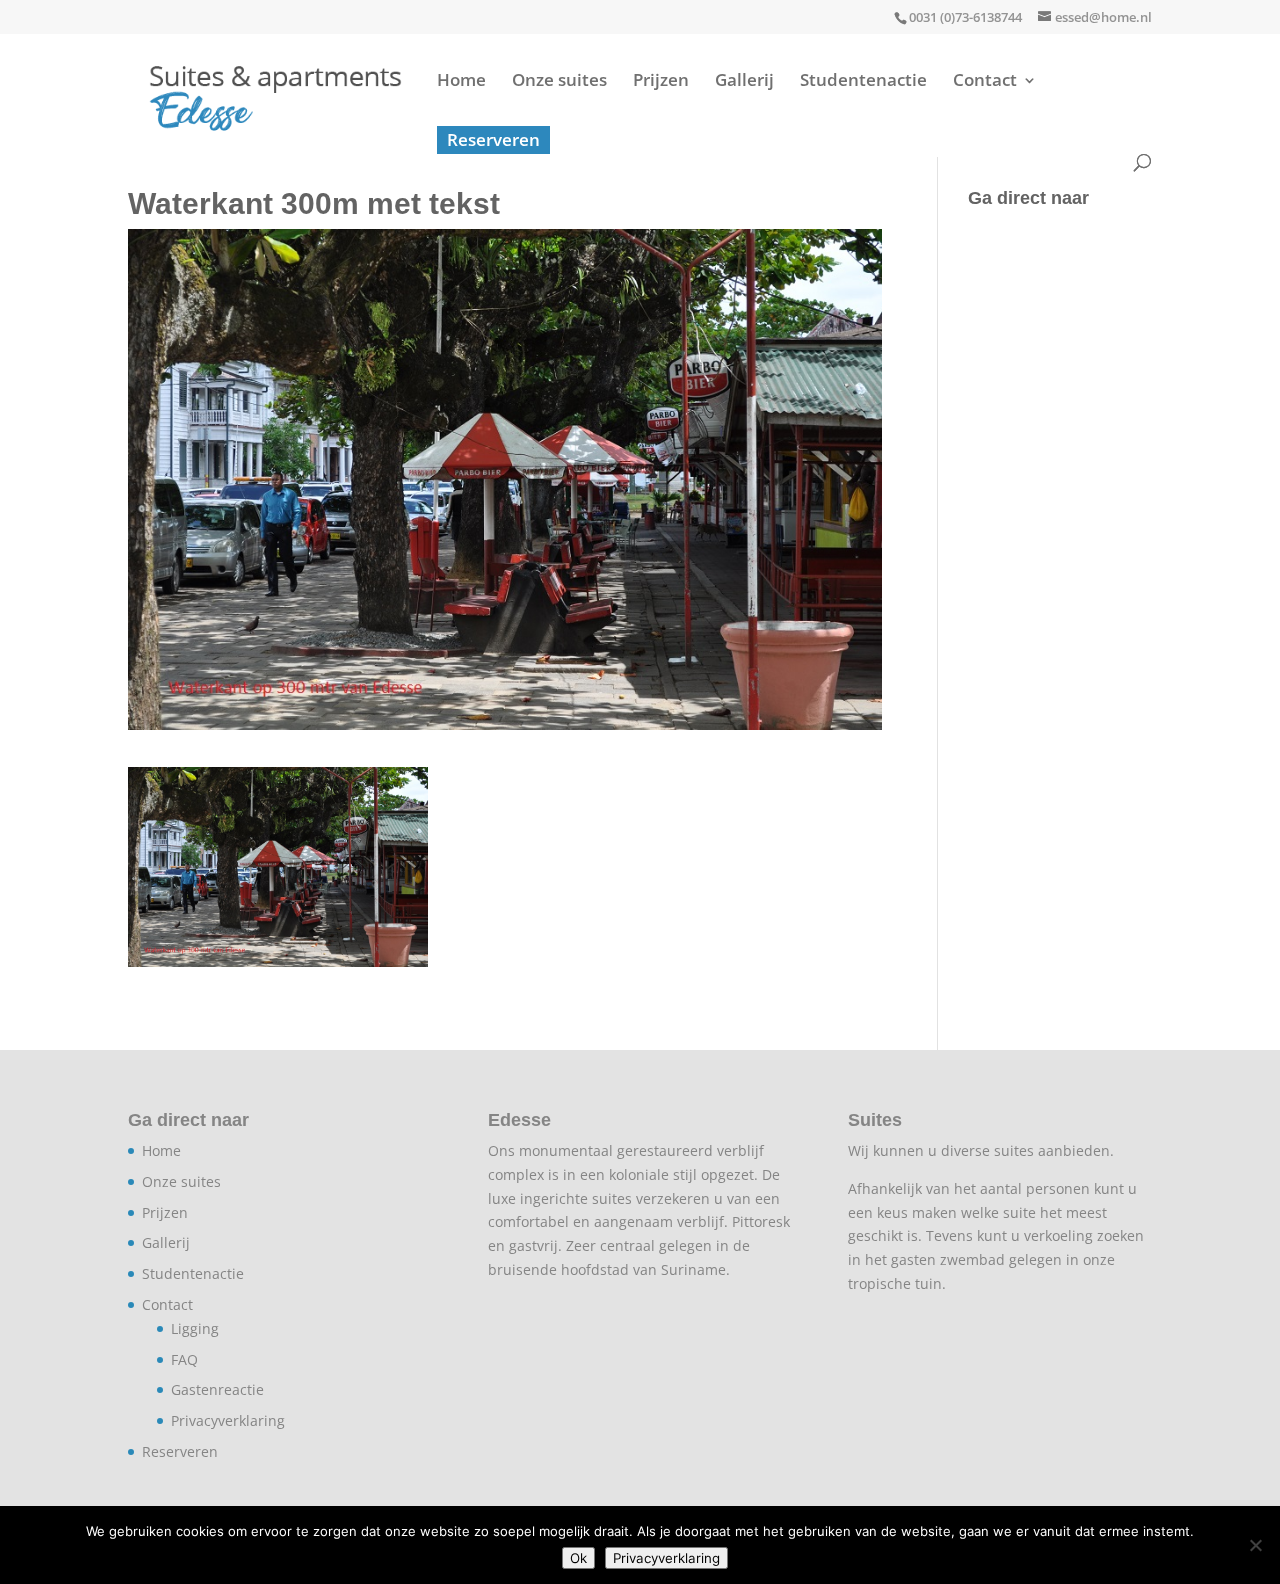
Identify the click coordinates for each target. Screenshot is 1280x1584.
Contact (985, 82)
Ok (578, 1558)
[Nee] (1255, 1545)
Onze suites (559, 82)
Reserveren (493, 139)
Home (461, 82)
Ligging (195, 1328)
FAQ (184, 1359)
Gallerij (744, 82)
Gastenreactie (217, 1389)
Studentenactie (863, 82)
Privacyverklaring (228, 1420)
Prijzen (661, 82)
